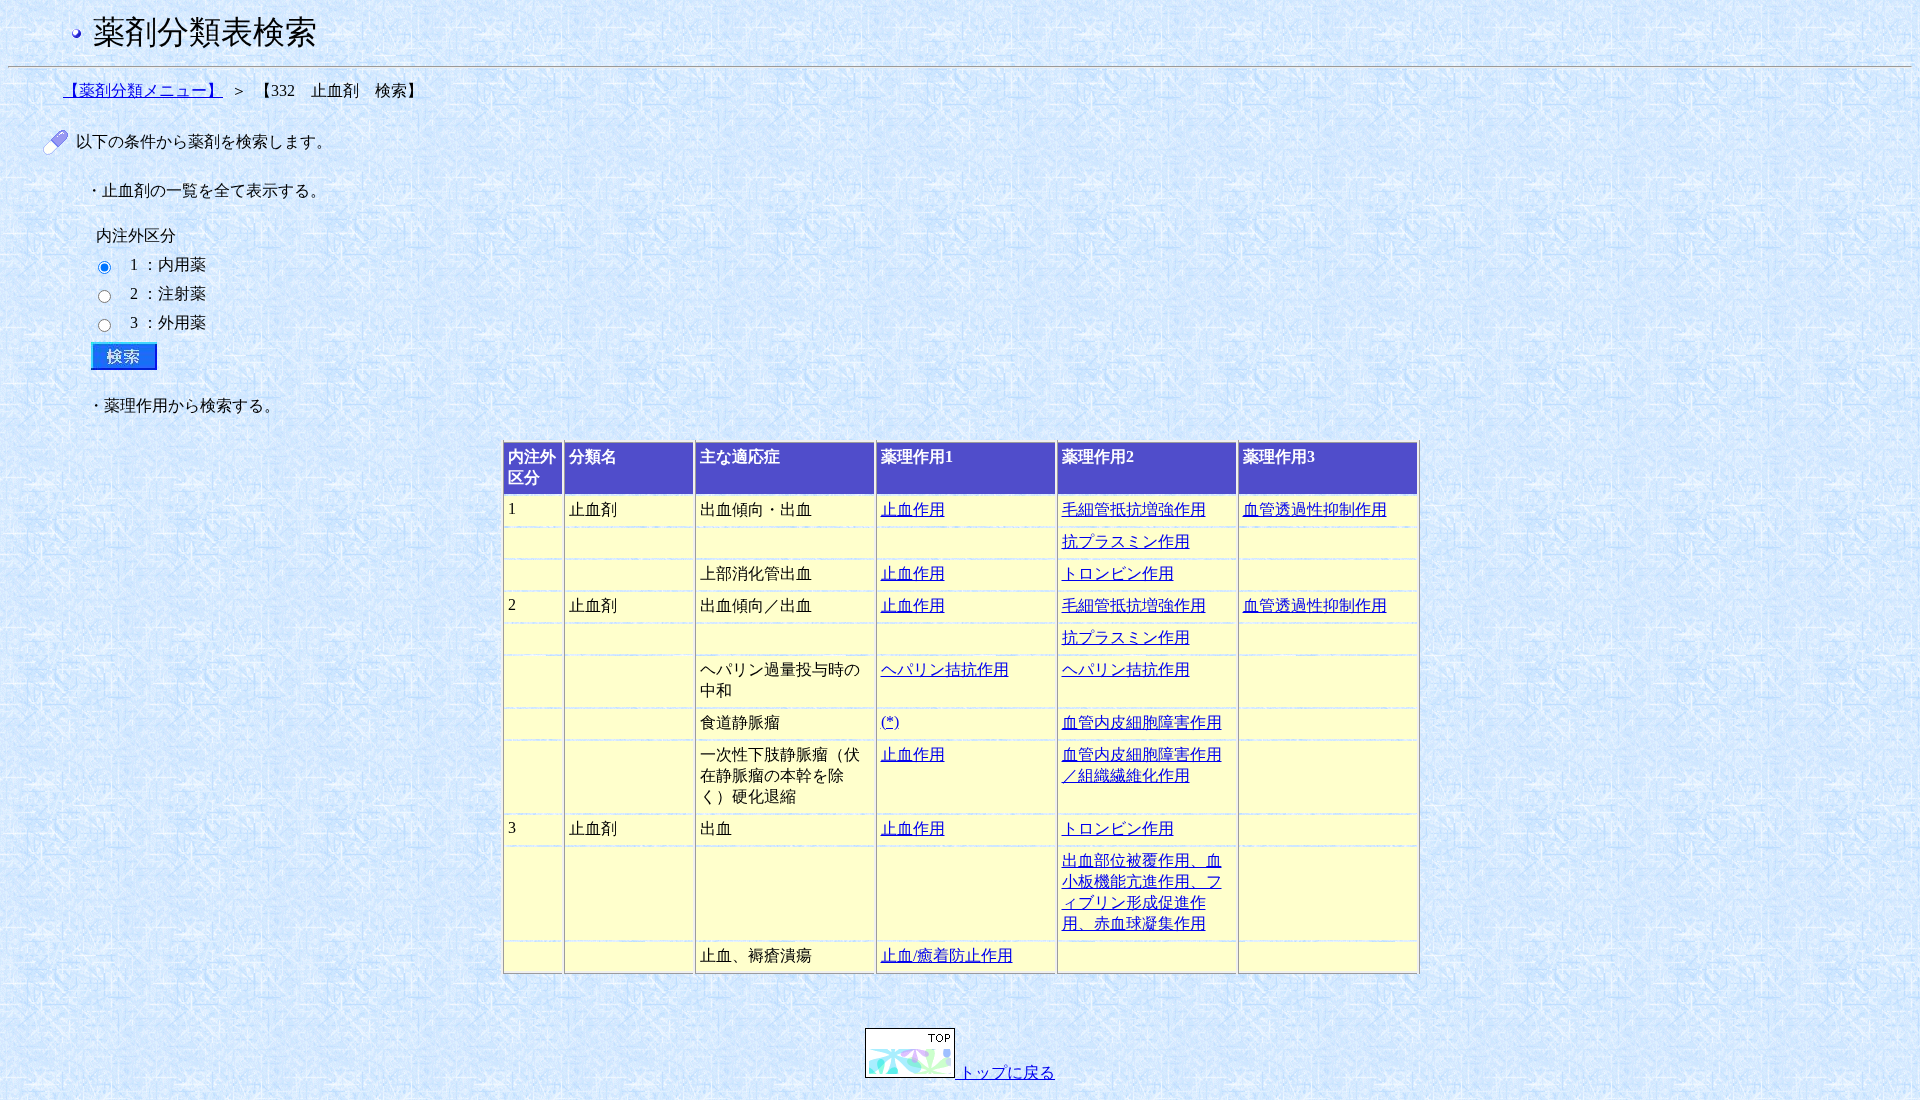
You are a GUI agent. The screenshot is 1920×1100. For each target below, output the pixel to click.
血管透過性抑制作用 (1315, 509)
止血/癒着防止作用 (947, 955)
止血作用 (913, 509)
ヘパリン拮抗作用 (945, 669)
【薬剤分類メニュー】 (143, 90)
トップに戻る (1005, 1072)
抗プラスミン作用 (1126, 541)
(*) (890, 721)
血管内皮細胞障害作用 (1142, 722)
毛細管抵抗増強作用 (1134, 509)
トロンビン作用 (1118, 573)
